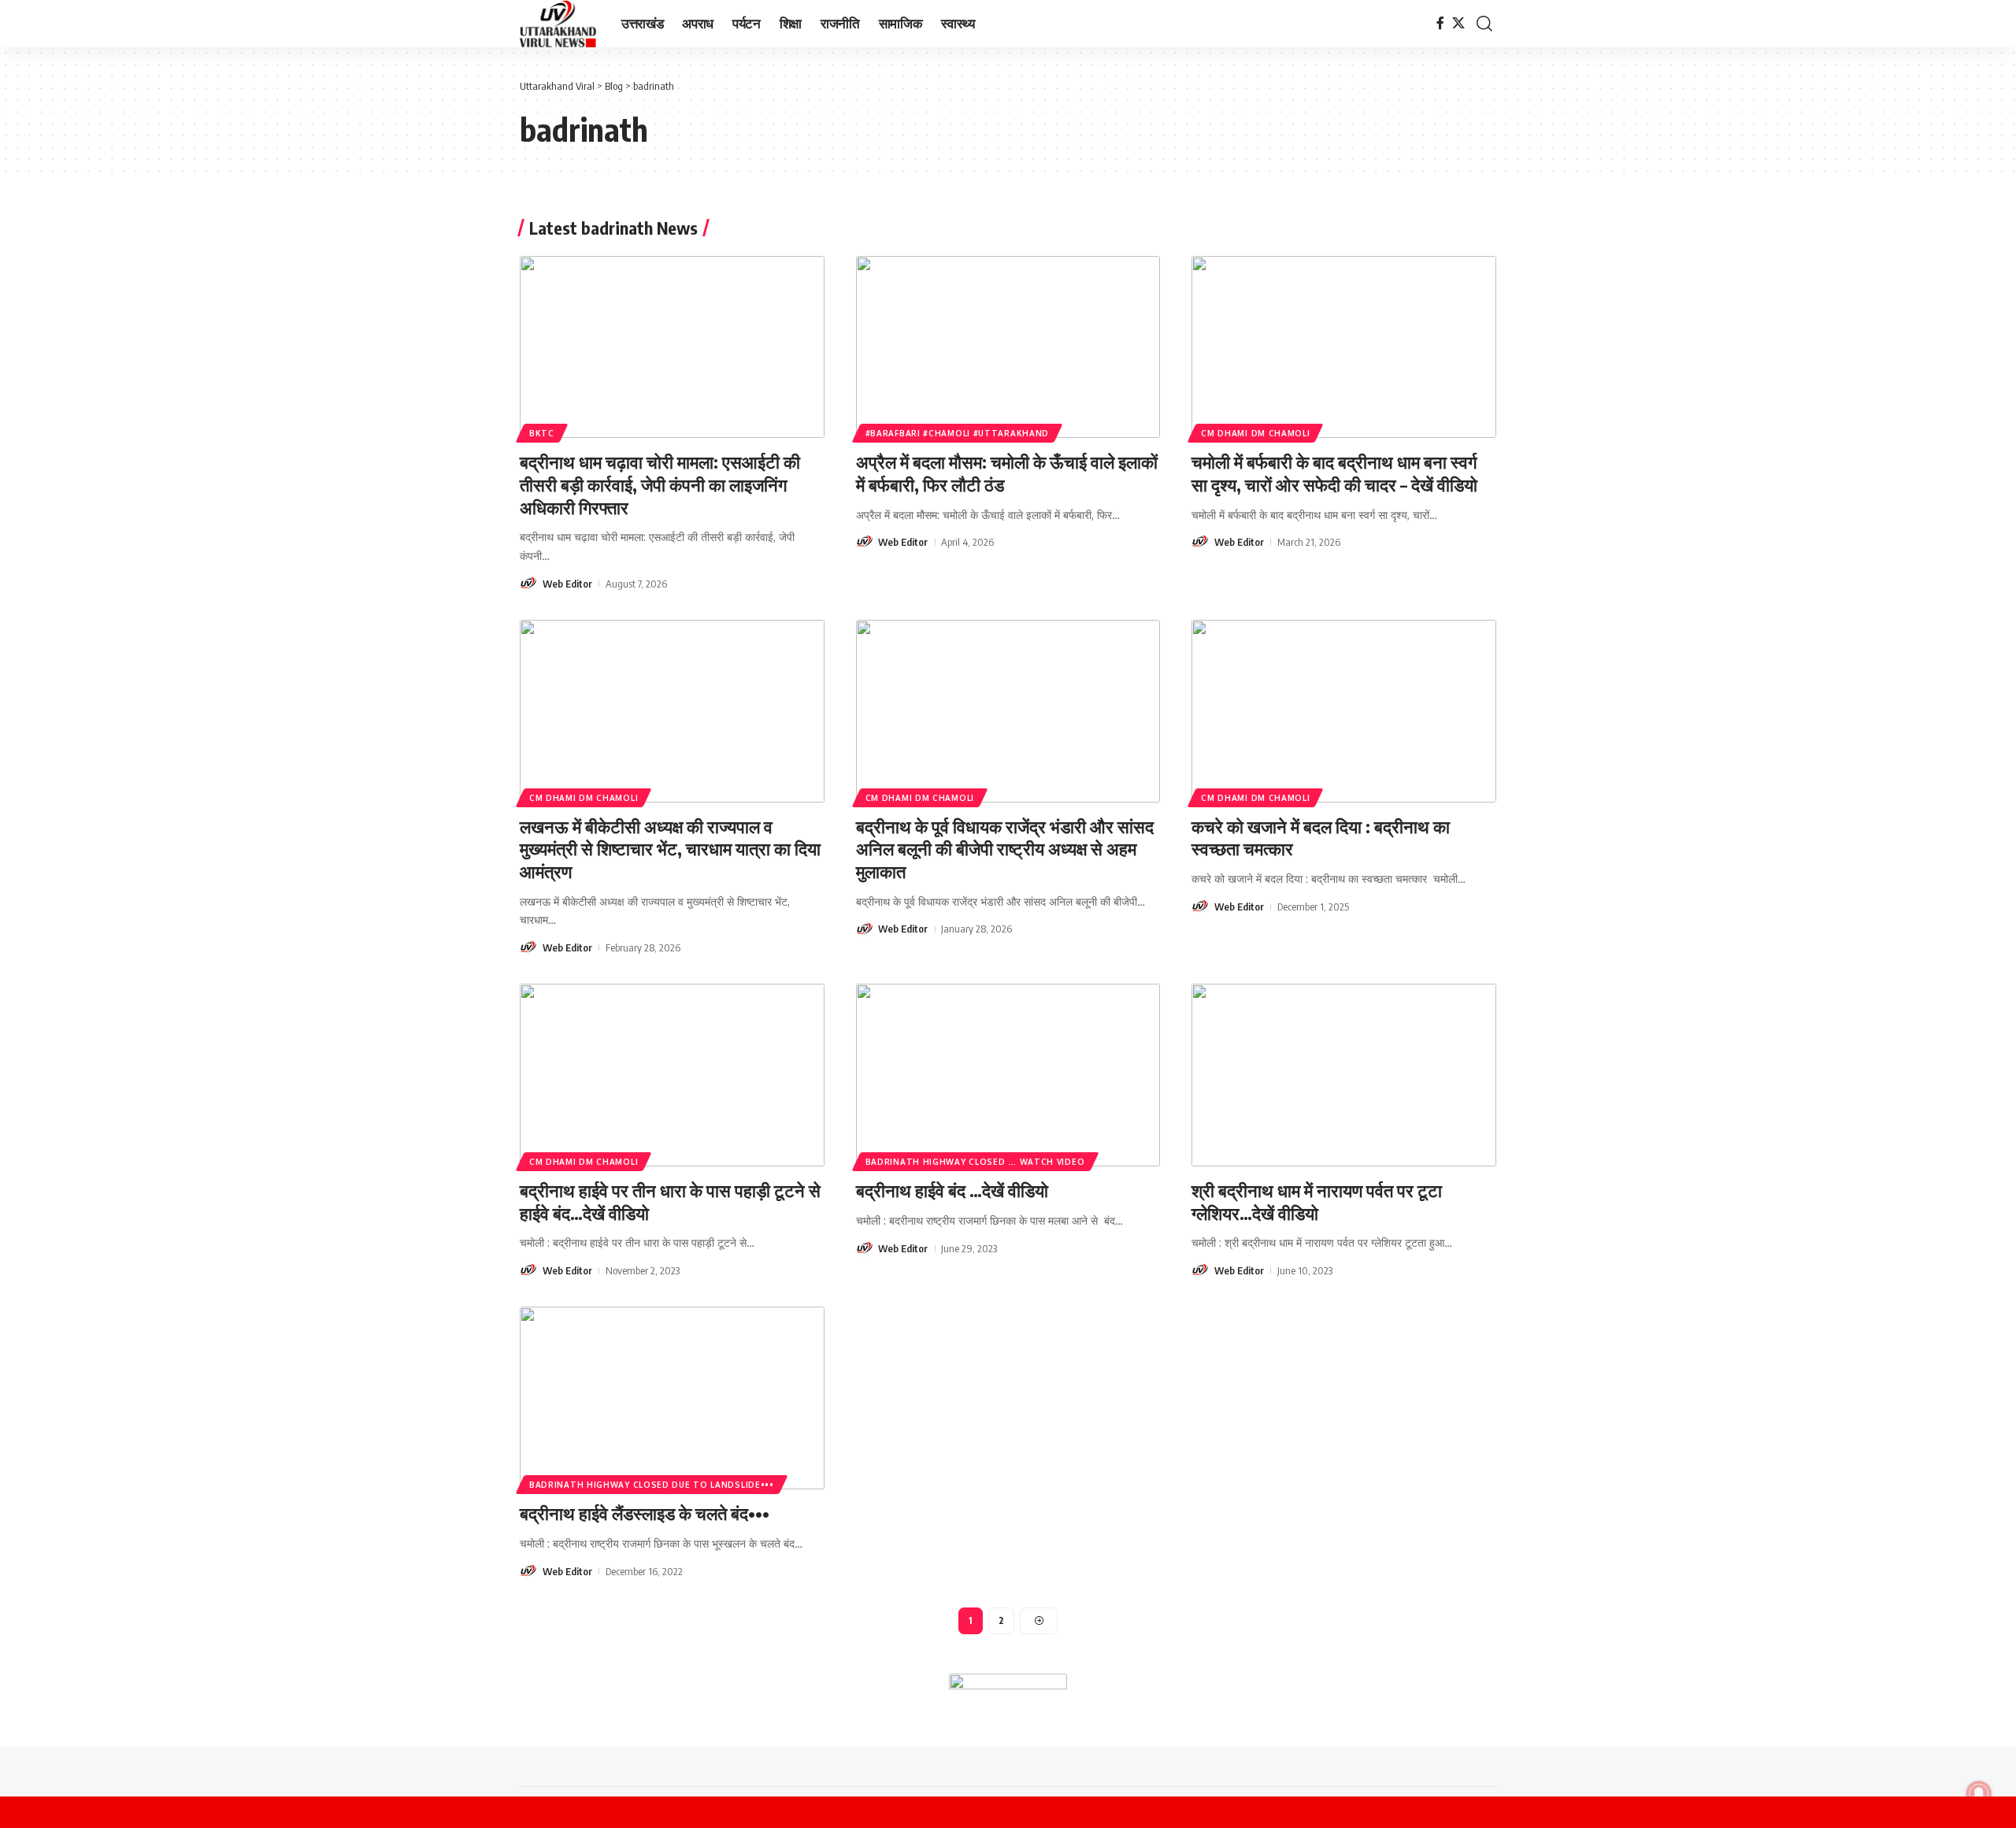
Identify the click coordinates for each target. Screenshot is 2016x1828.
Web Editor (567, 584)
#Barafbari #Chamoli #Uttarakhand (957, 433)
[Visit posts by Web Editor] (528, 584)
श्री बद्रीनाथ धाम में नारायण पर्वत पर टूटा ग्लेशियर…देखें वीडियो (1317, 1201)
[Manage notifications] (1979, 1793)
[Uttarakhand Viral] (558, 24)
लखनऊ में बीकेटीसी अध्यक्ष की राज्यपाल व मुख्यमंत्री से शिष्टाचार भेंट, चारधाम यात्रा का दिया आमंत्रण (670, 849)
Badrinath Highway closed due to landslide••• (652, 1485)
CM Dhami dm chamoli (1255, 433)
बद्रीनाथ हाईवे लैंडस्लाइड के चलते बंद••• (645, 1513)
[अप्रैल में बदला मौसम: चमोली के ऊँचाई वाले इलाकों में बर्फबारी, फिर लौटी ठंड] (1008, 347)
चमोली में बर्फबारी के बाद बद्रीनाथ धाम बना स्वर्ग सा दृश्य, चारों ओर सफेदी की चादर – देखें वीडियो (1334, 473)
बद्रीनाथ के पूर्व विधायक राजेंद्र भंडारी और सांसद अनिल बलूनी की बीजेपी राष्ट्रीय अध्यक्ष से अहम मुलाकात (1005, 849)
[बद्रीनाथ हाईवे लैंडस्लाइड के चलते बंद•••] (672, 1398)
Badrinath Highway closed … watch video (975, 1162)
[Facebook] (1440, 23)
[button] (1484, 24)
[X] (1458, 23)
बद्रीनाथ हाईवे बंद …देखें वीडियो (952, 1190)
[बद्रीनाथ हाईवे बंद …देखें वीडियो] (1008, 1075)
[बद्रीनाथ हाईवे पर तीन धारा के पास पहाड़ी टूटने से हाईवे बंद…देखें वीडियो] (672, 1075)
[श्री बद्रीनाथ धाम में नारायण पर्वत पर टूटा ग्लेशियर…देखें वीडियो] (1344, 1075)
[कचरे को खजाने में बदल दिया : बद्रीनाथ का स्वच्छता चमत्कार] (1344, 711)
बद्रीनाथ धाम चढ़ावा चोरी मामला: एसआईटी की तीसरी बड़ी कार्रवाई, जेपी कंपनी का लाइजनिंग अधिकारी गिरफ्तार (660, 484)
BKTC (542, 433)
